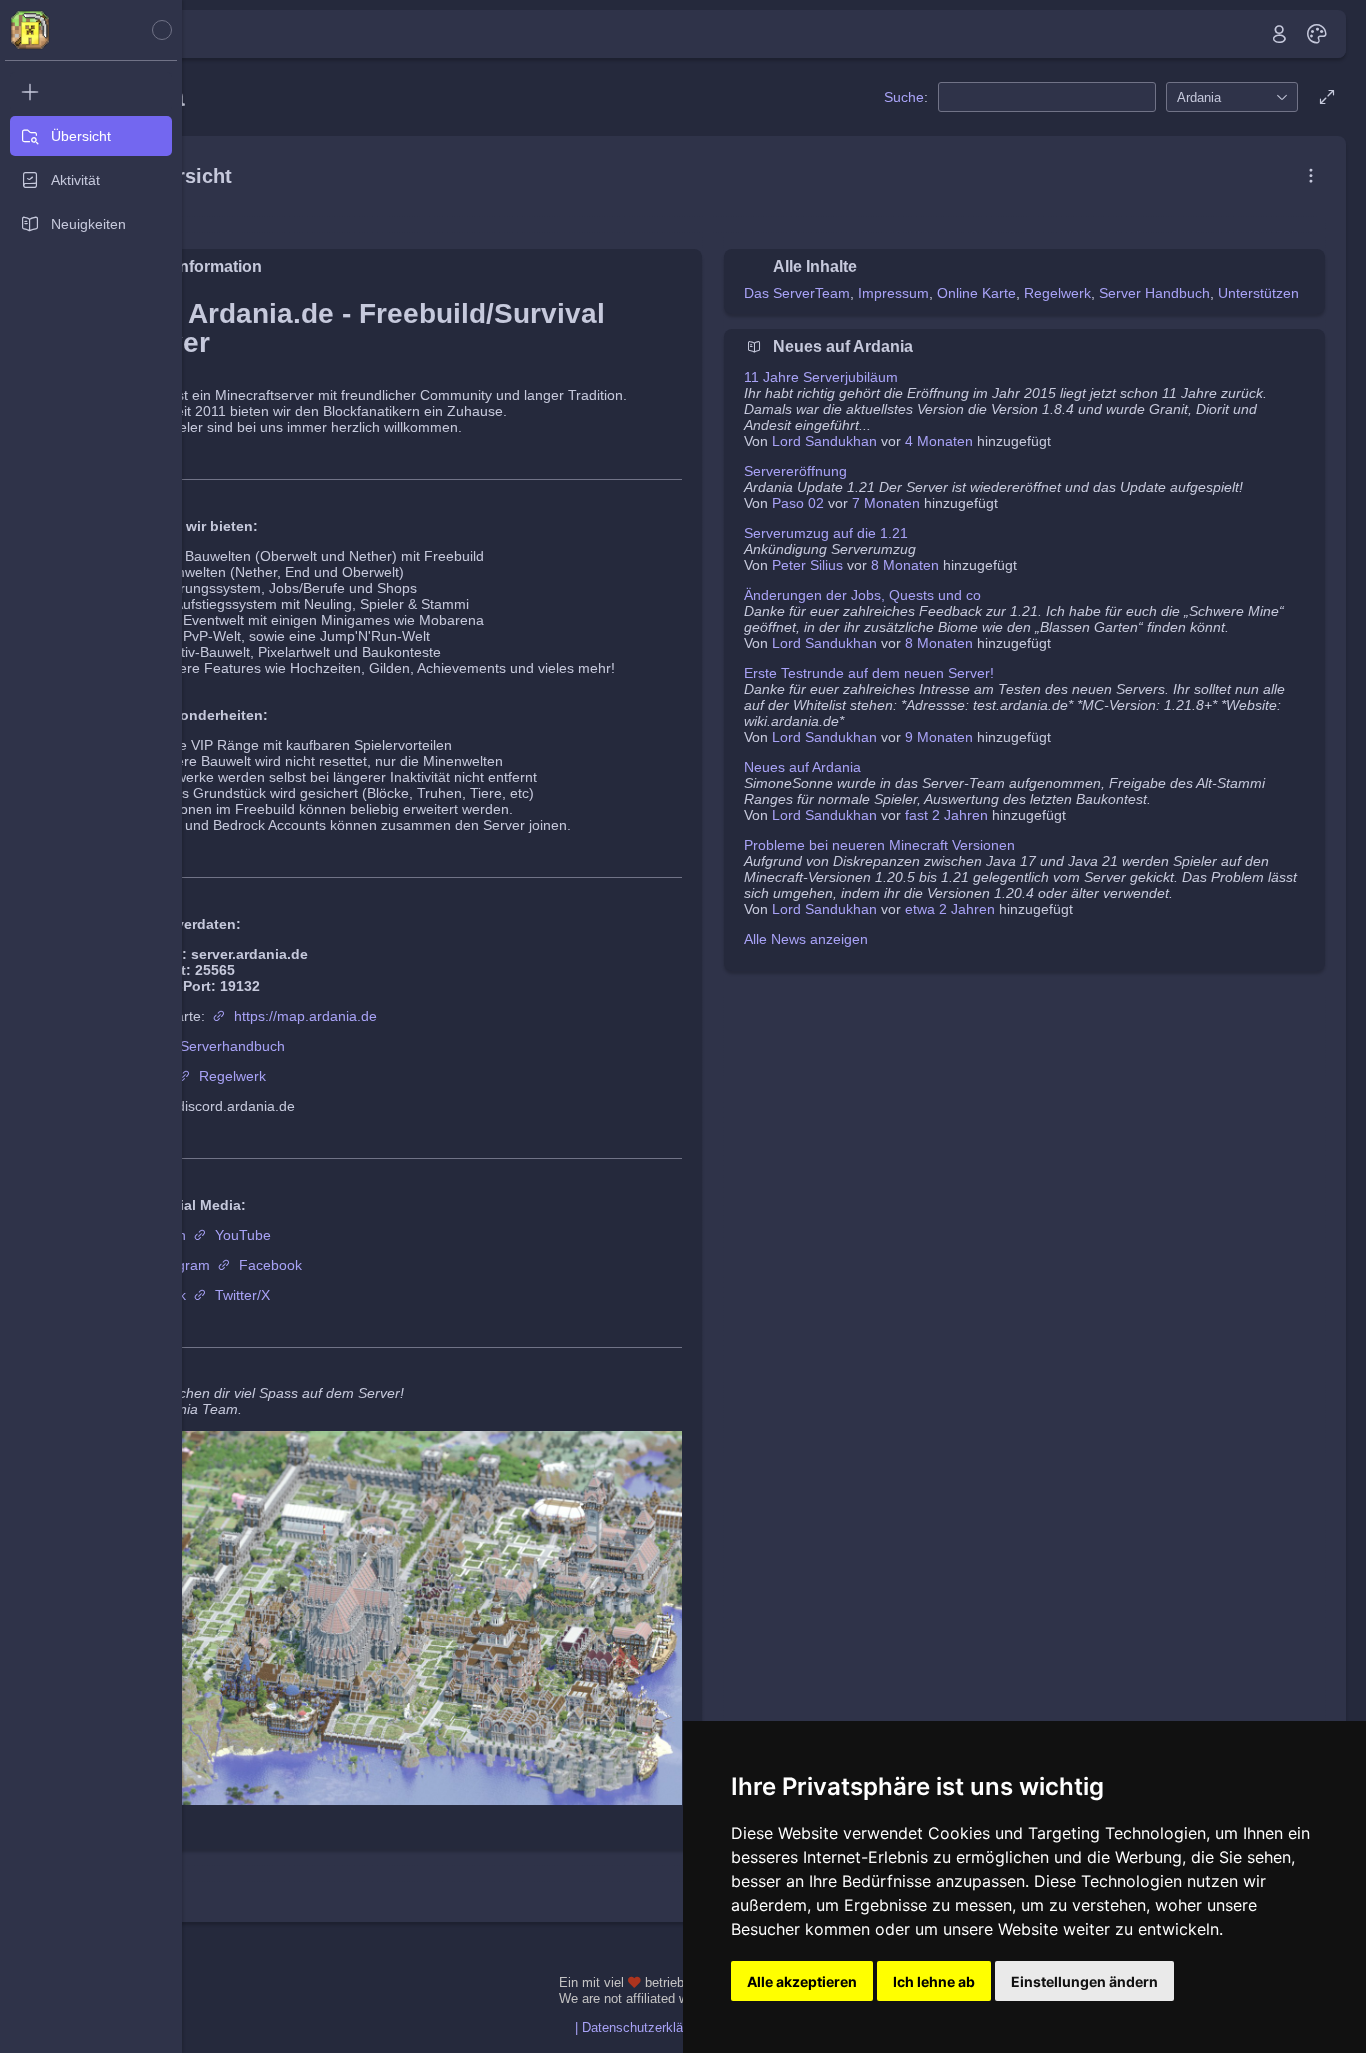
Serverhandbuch (232, 1046)
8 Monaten (905, 565)
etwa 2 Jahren (950, 909)
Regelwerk (232, 1076)
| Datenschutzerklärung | (645, 2028)
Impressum (893, 293)
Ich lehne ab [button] (934, 1981)
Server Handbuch (1154, 293)
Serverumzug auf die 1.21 (826, 533)
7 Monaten (886, 503)
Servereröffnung (795, 471)
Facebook (270, 1265)
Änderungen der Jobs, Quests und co (862, 595)
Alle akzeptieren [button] (802, 1981)
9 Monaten (939, 737)
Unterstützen (1258, 293)
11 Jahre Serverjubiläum (821, 377)
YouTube (243, 1235)
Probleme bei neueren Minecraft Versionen (879, 845)
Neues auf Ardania (802, 767)
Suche (904, 97)
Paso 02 (798, 503)
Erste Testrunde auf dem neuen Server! (869, 673)
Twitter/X (242, 1295)
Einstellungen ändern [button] (1084, 1981)
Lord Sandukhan (824, 441)
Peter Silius (807, 565)
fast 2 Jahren (946, 815)
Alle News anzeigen (806, 939)
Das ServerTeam (797, 293)
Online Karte (976, 293)
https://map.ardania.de (305, 1016)
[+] (91, 92)
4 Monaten (939, 441)
